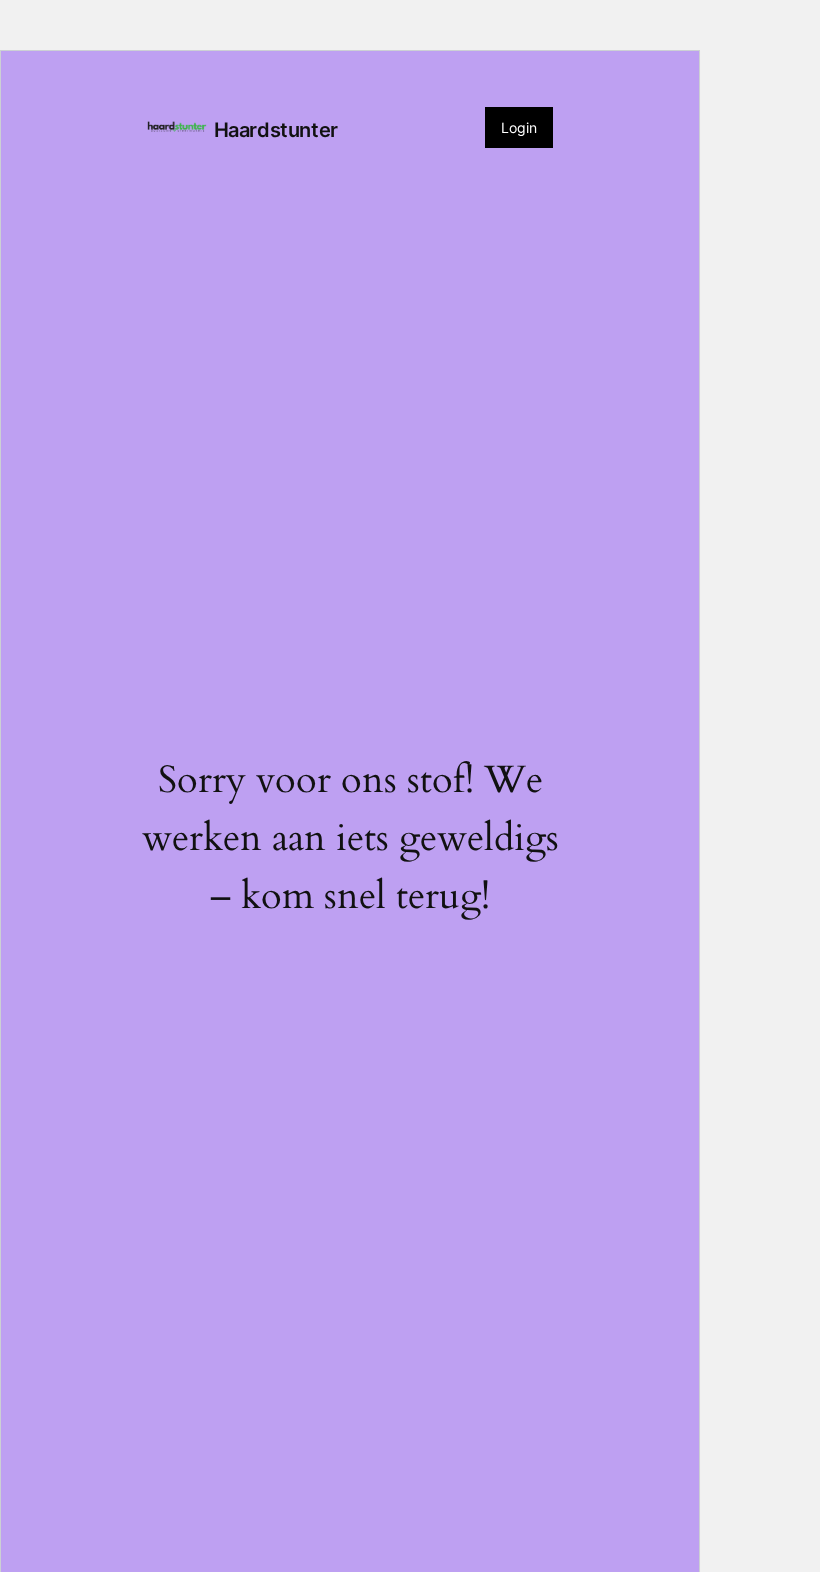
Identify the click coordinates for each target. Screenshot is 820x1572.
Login (519, 127)
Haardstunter (276, 130)
